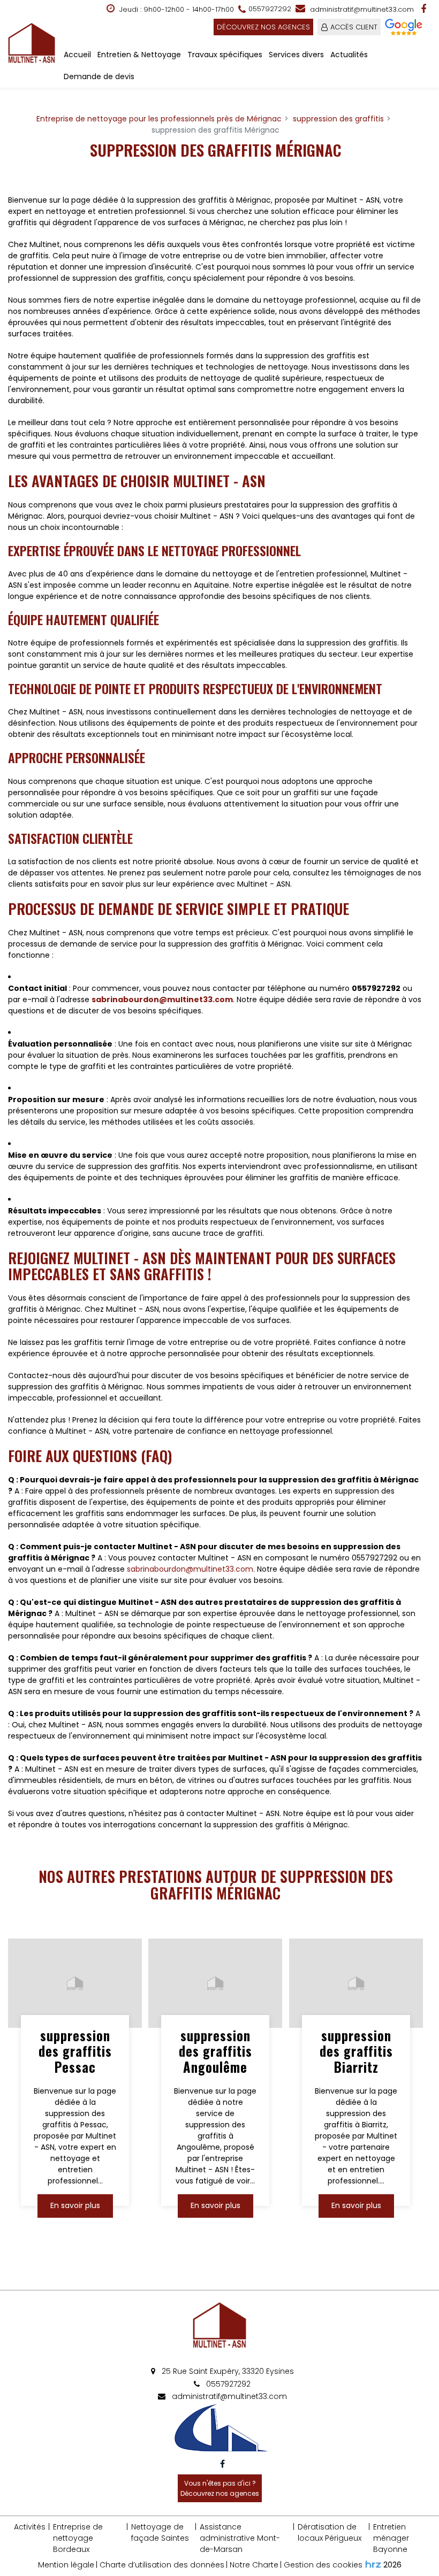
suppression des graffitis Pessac (75, 2051)
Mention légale (66, 2565)
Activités (30, 2527)
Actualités (349, 55)
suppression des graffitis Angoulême (215, 2051)
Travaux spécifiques (225, 55)
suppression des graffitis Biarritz (356, 2051)
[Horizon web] (373, 2564)
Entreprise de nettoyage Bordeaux (78, 2538)
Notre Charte (254, 2565)
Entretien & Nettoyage (139, 55)
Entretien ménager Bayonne (391, 2538)
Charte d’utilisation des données (162, 2565)
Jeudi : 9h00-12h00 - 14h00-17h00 (176, 9)
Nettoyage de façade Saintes (160, 2532)
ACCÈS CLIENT (354, 27)
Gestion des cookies (323, 2565)
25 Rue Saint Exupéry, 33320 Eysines (227, 2371)
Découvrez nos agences (263, 27)
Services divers (296, 55)
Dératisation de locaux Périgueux (330, 2532)
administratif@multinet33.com (361, 9)
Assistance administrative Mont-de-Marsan (240, 2538)
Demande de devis (99, 76)
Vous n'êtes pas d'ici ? (220, 2488)
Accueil (77, 55)
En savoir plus (75, 2206)
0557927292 (227, 2384)
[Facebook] (425, 9)
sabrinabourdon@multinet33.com (162, 999)
